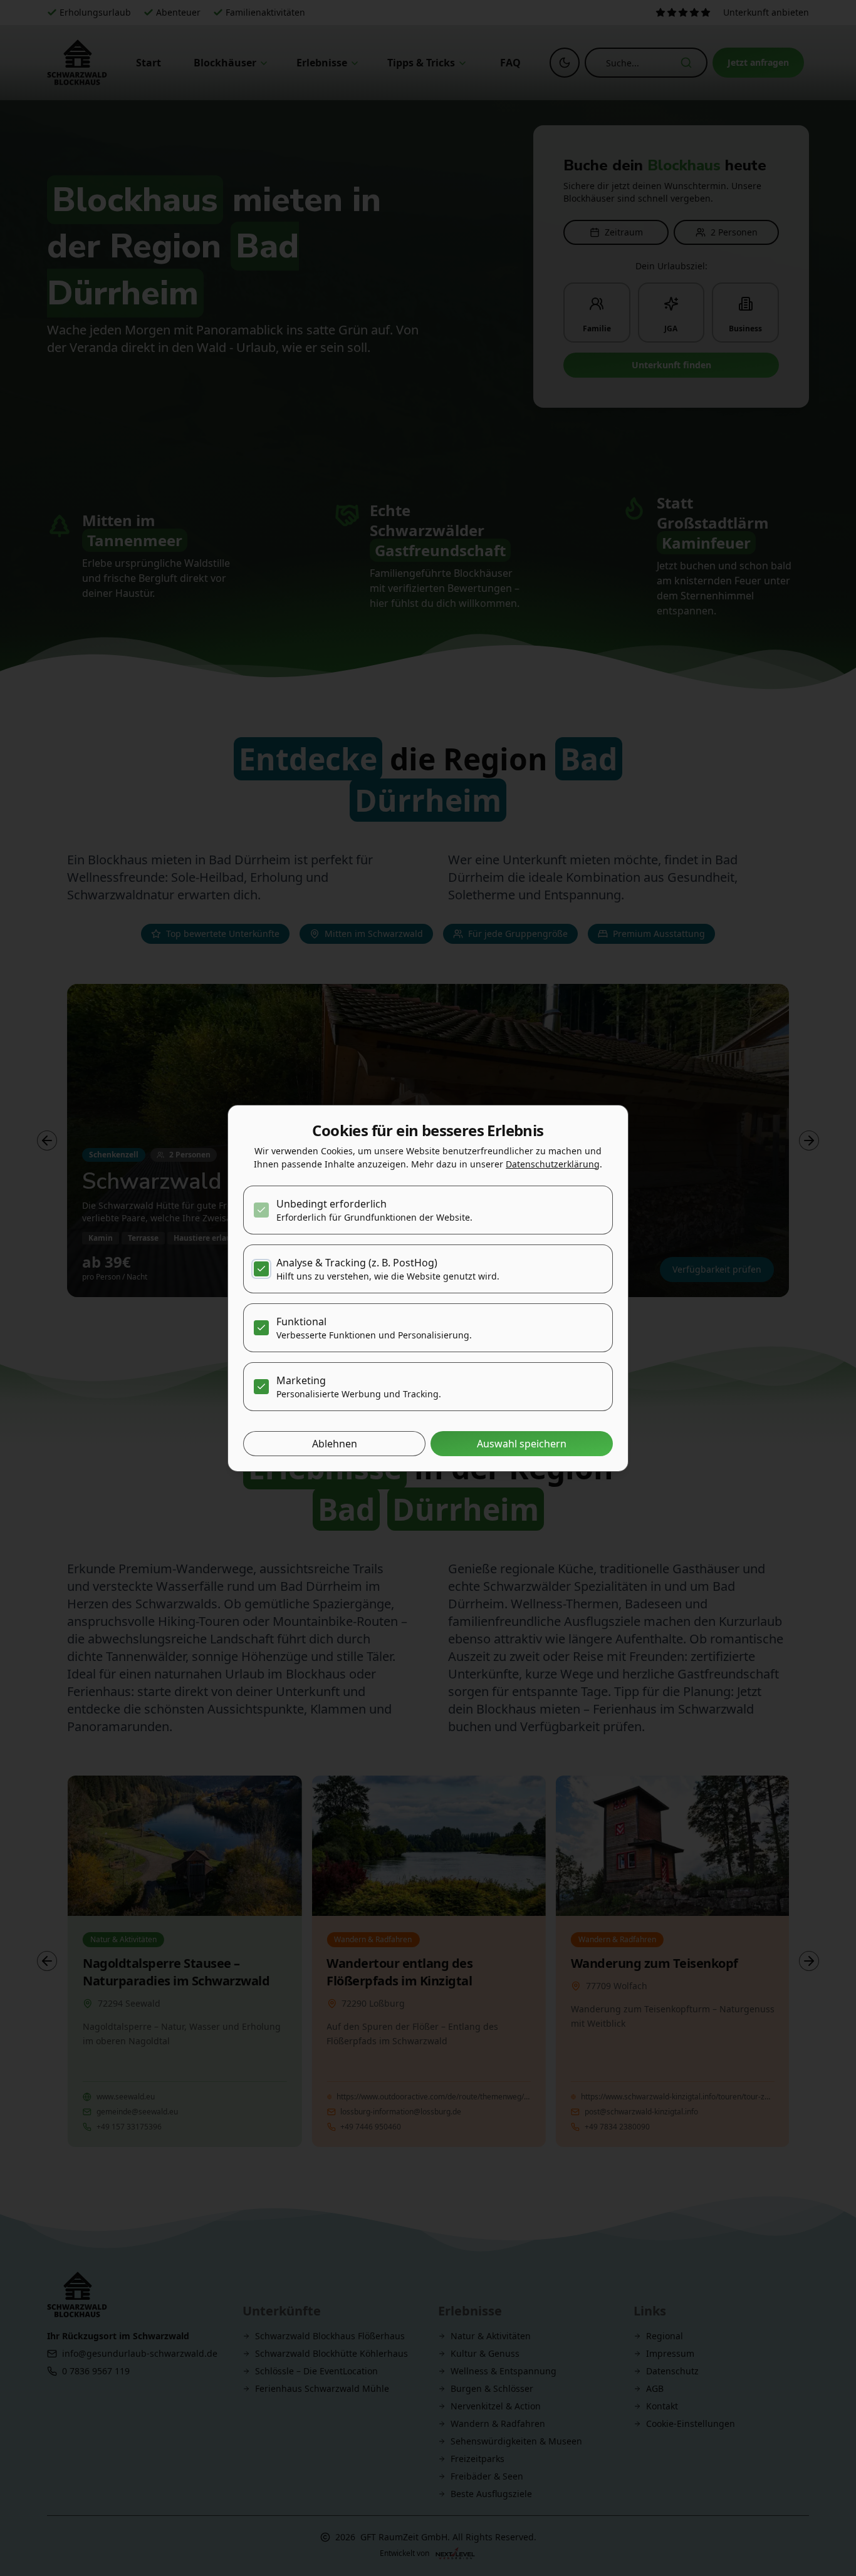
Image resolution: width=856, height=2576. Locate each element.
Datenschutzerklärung (553, 1164)
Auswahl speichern (522, 1444)
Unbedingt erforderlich (331, 1204)
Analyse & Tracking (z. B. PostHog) (357, 1263)
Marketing (301, 1380)
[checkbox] (261, 1210)
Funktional (301, 1322)
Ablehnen (335, 1444)
